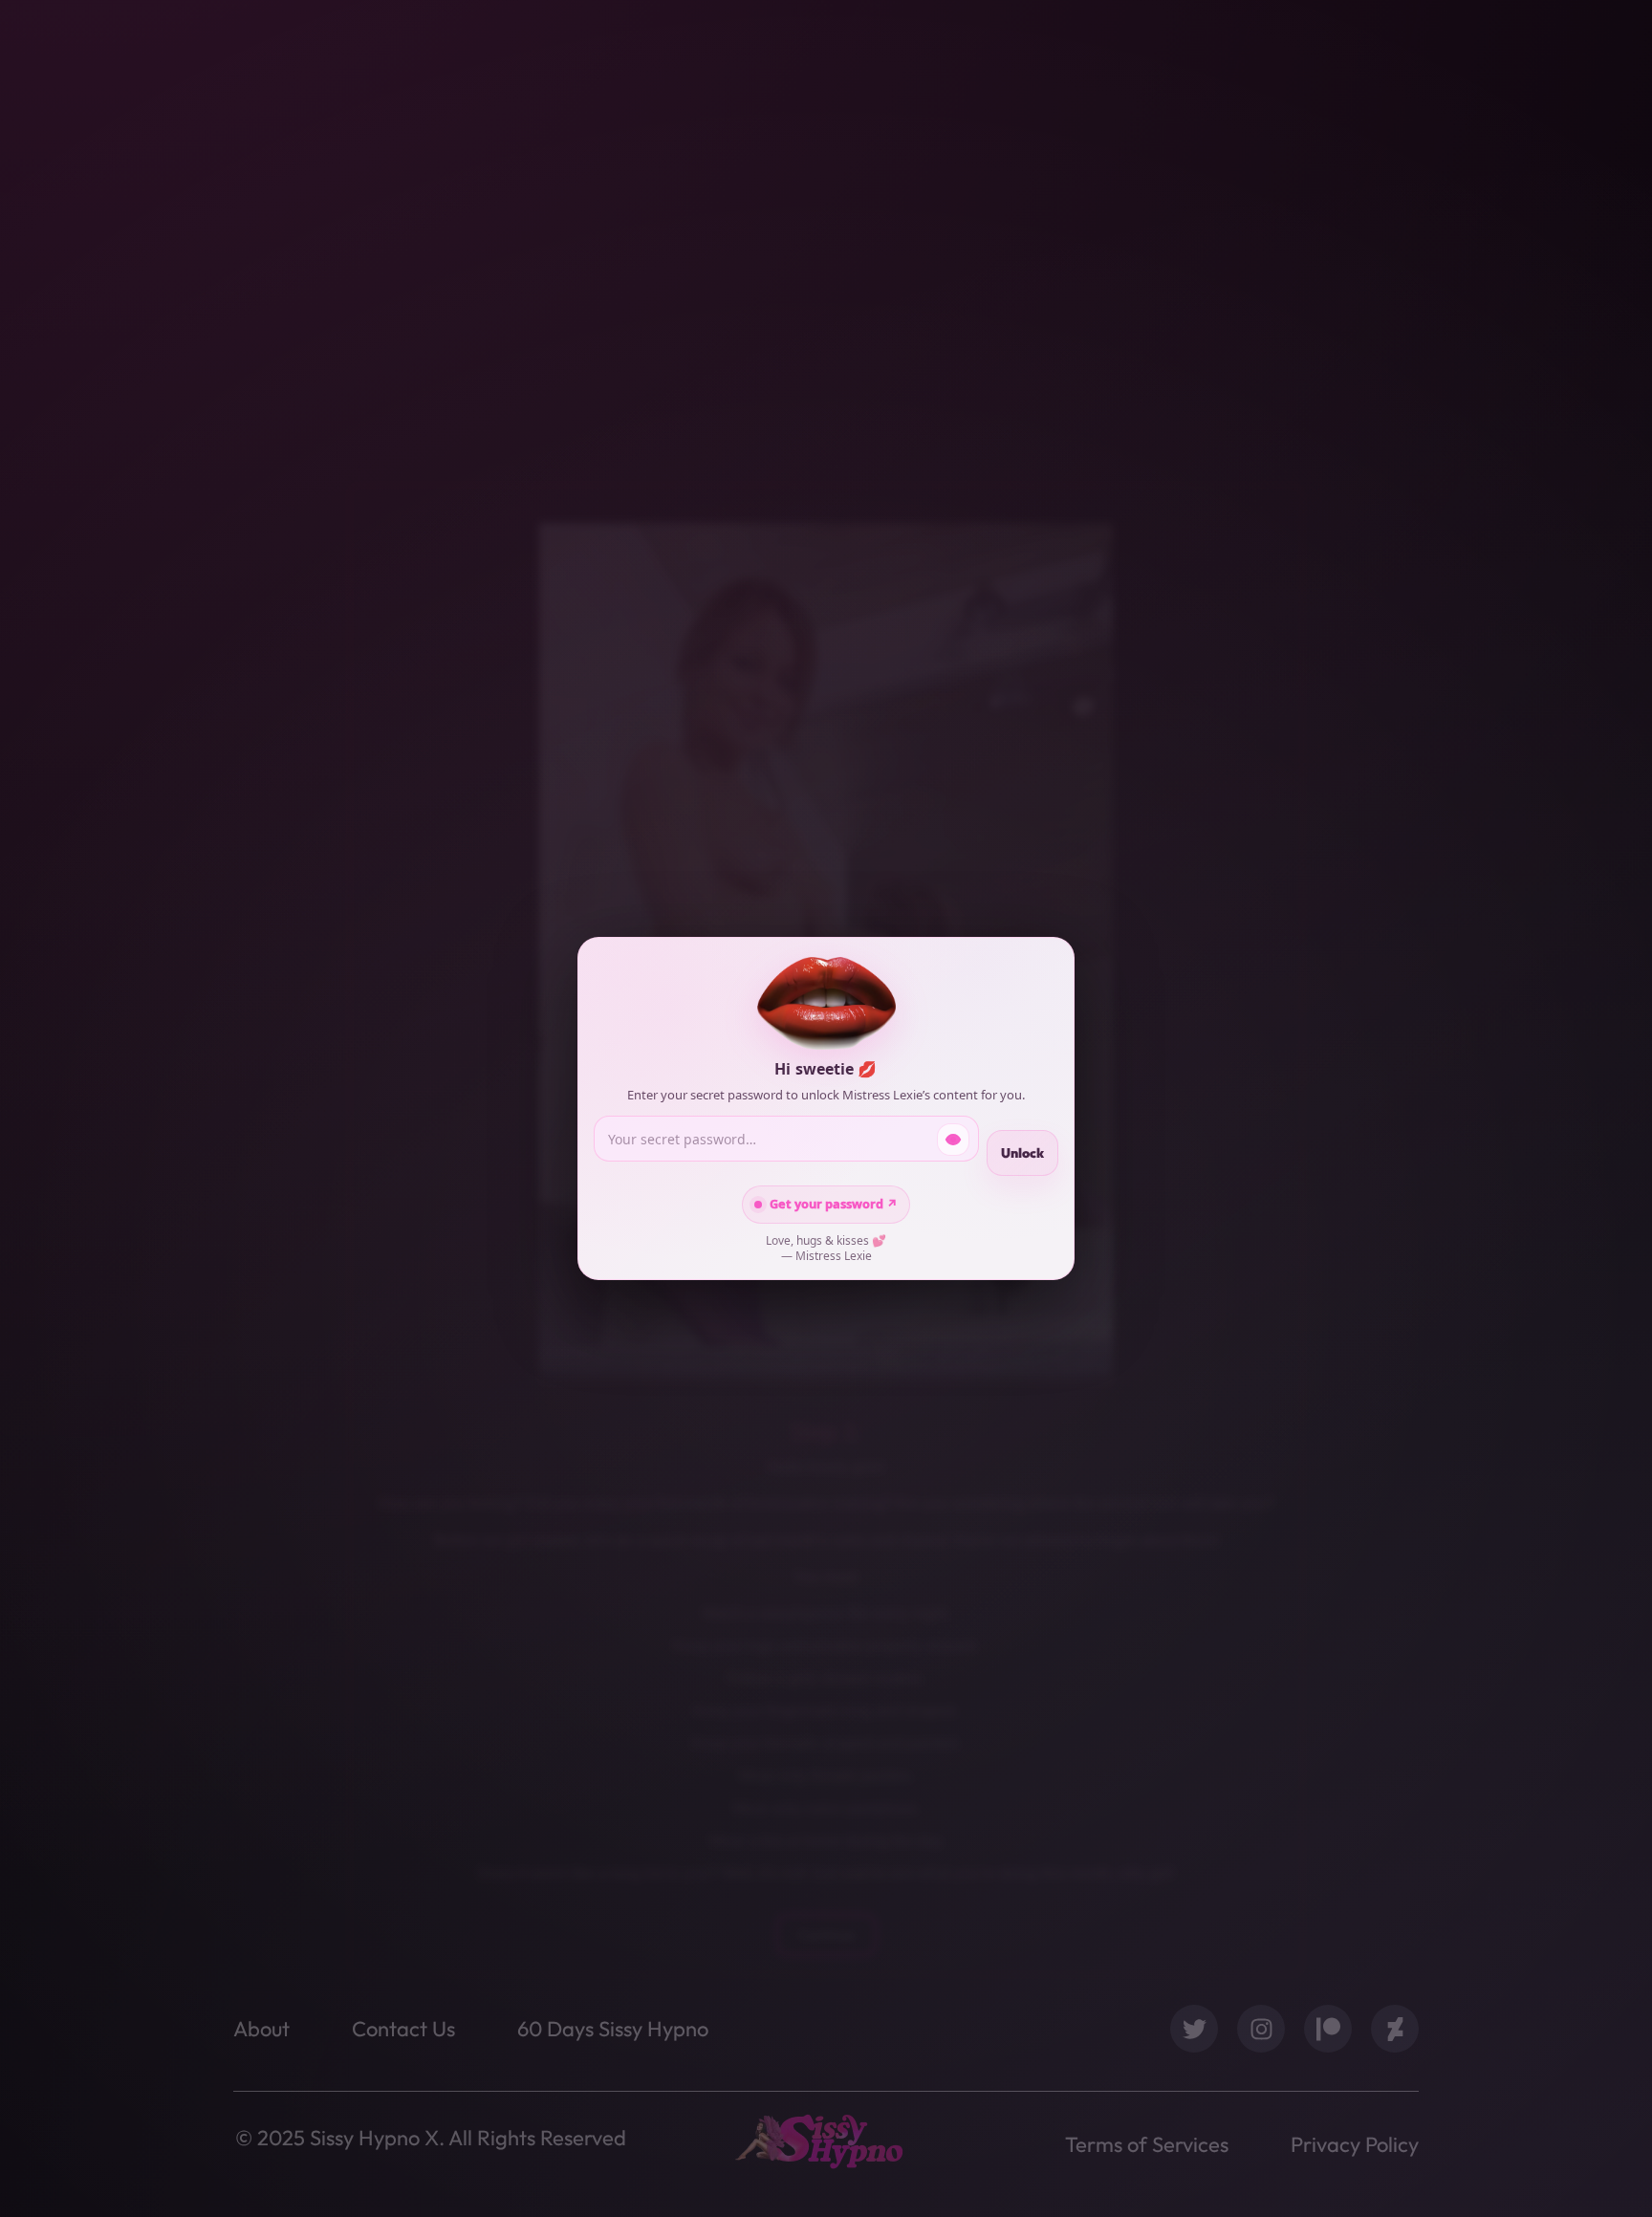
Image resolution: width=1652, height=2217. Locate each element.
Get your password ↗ (834, 1204)
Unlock (1022, 1153)
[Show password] (953, 1140)
